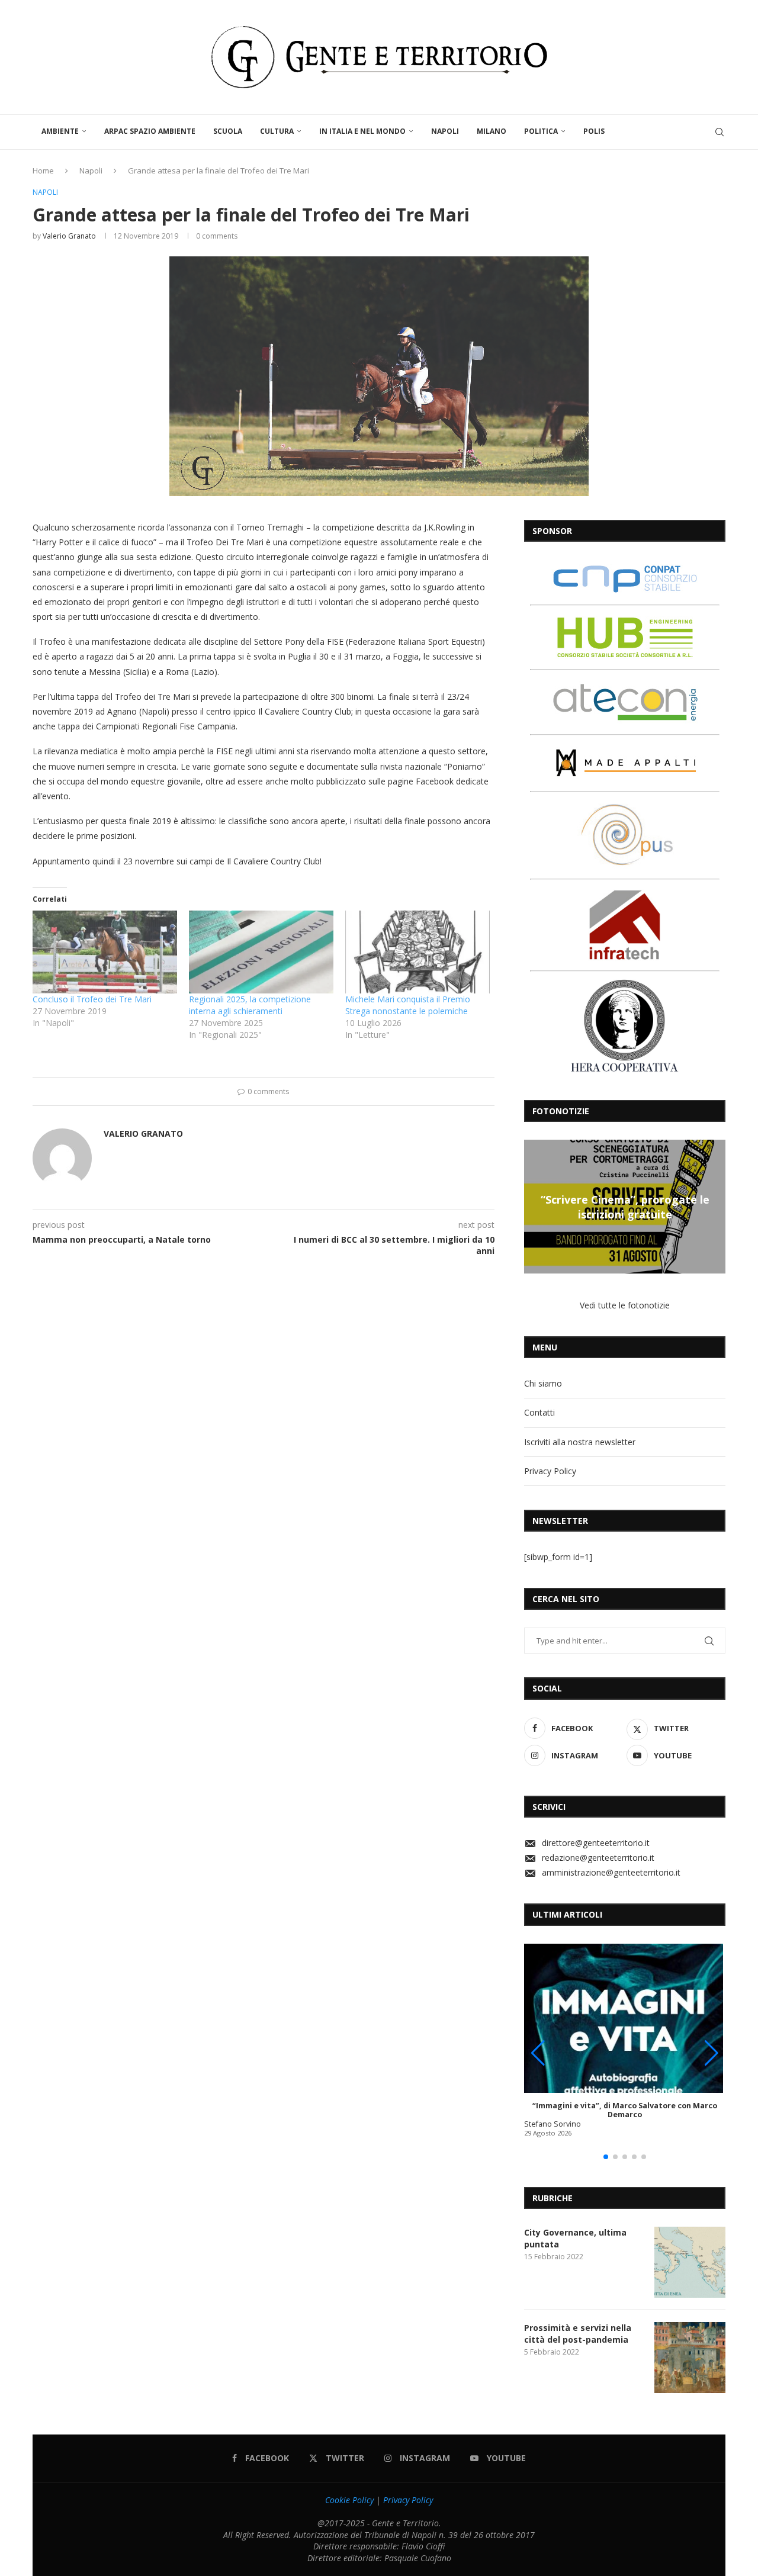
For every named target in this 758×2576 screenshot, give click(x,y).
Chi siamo (543, 1383)
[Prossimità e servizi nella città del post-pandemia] (690, 2358)
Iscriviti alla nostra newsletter (580, 1442)
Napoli (445, 131)
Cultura (277, 131)
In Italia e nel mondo (362, 131)
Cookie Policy (349, 2500)
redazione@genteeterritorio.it (598, 1858)
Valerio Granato (69, 236)
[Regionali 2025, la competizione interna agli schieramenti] (261, 952)
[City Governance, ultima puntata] (690, 2262)
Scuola (228, 131)
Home (43, 171)
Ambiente (60, 131)
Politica (541, 131)
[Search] (720, 132)
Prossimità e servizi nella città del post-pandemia (578, 2334)
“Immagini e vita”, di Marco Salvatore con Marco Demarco (625, 2110)
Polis (594, 131)
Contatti (539, 1412)
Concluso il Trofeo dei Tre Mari (92, 999)
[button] (535, 1206)
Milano (492, 131)
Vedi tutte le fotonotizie (625, 1305)
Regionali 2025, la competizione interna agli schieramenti (250, 1005)
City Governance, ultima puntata (575, 2238)
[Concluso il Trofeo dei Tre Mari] (105, 952)
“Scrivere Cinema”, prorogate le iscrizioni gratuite (625, 1207)
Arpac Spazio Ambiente (150, 131)
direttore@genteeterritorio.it (596, 1843)
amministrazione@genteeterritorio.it (611, 1872)
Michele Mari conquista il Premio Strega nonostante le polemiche (408, 1005)
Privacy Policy (550, 1471)
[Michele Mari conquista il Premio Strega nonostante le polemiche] (417, 952)
